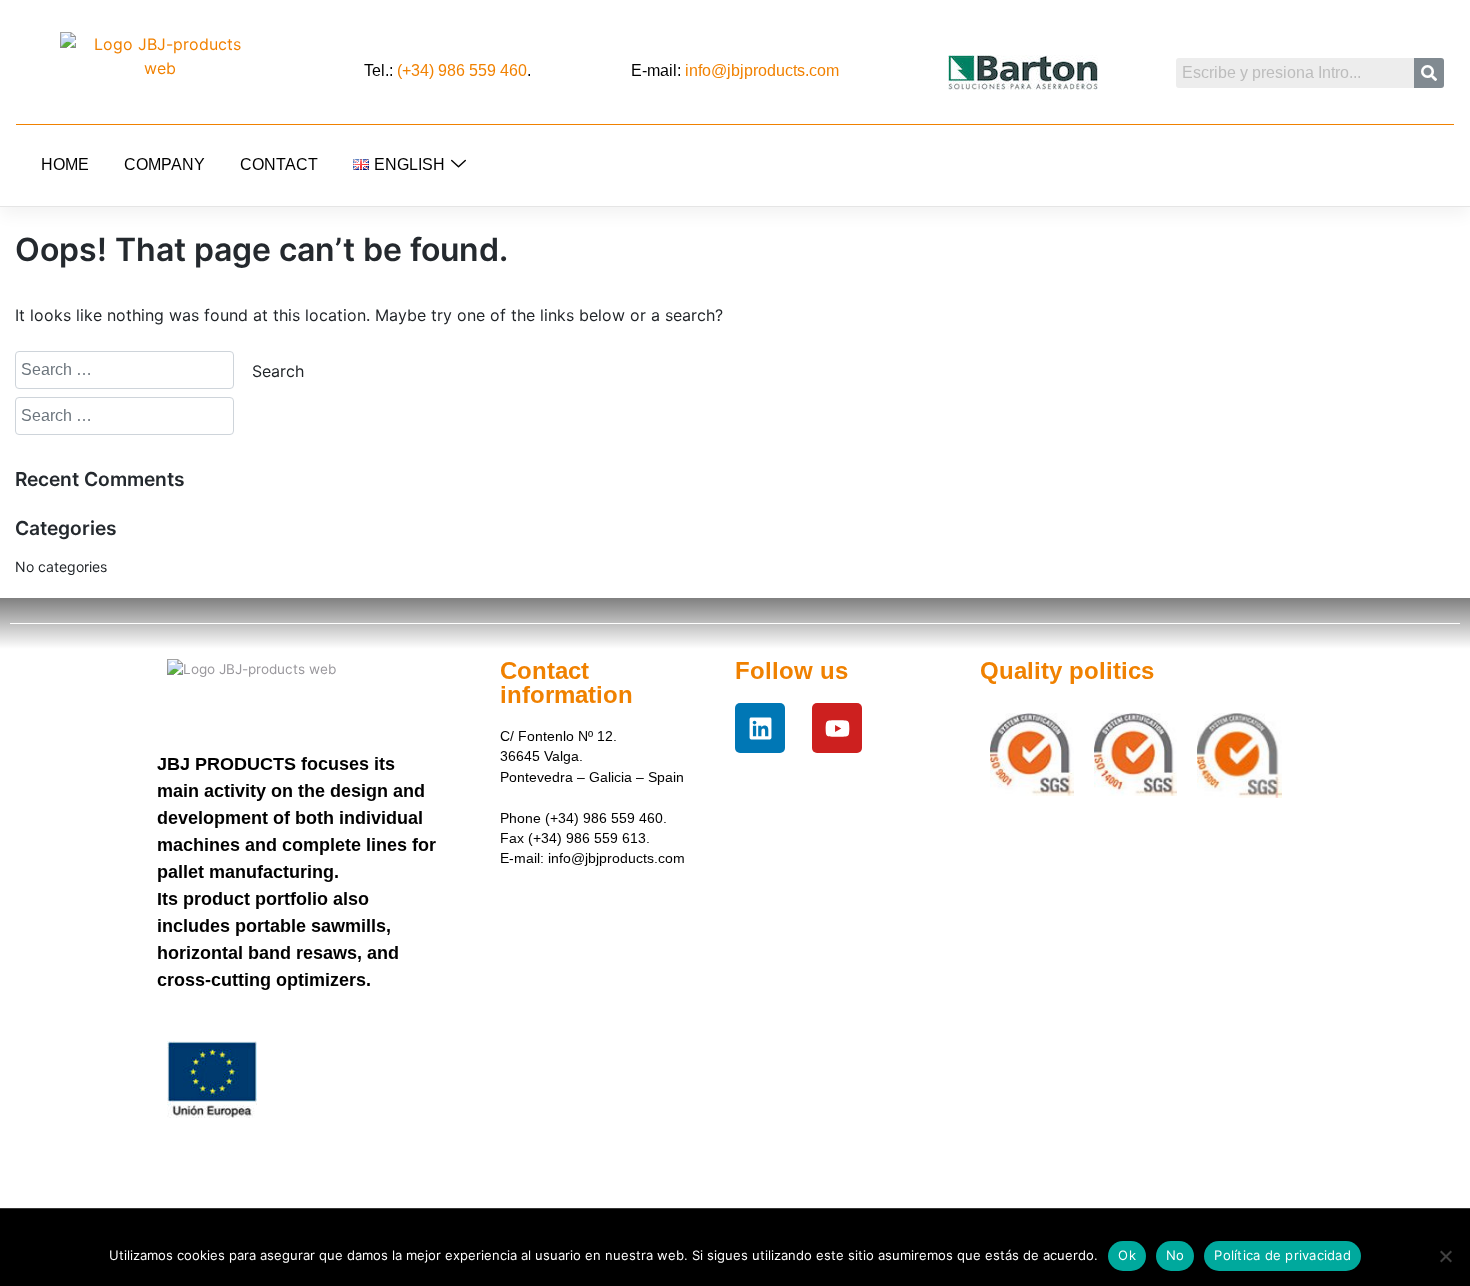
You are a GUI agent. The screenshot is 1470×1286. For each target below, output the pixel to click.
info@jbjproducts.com (762, 70)
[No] (1445, 1256)
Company (164, 164)
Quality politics (1067, 670)
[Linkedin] (760, 728)
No (1175, 1255)
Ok (1127, 1255)
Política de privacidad (1282, 1255)
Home (65, 164)
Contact (279, 164)
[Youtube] (837, 728)
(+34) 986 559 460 (462, 70)
